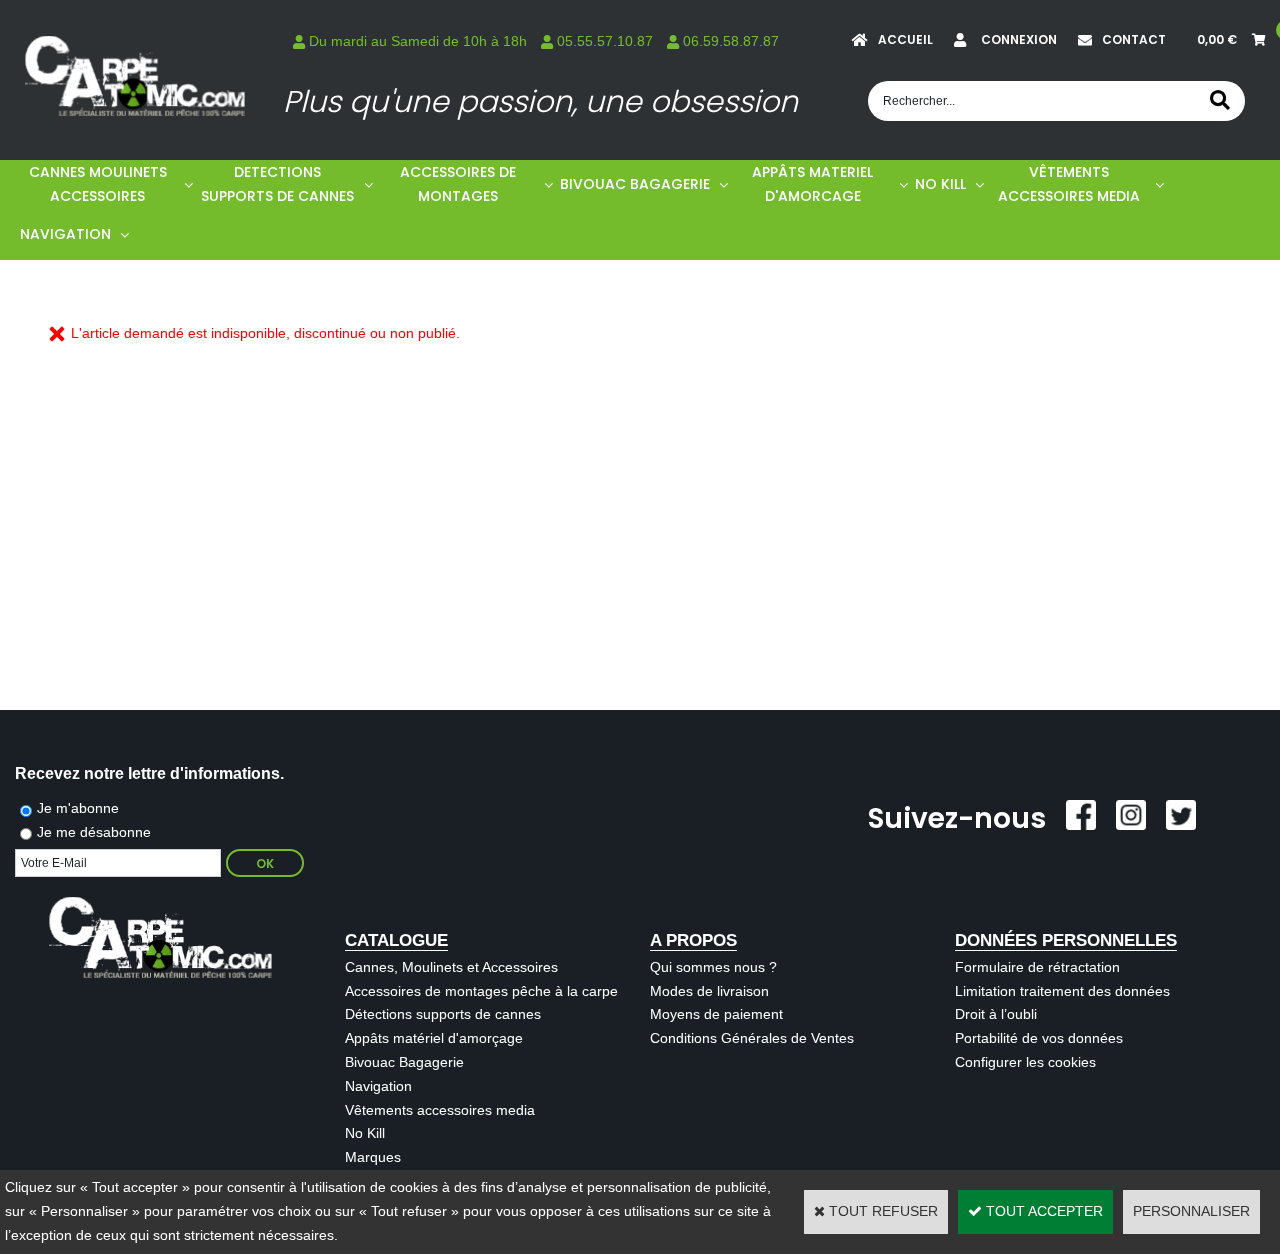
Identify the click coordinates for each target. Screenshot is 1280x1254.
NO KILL (940, 184)
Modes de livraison (709, 991)
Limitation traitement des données (1062, 991)
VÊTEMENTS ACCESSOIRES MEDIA (1069, 184)
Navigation (378, 1086)
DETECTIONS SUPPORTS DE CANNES (277, 184)
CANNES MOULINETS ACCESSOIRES (98, 184)
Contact (1134, 39)
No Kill (365, 1133)
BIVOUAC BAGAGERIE (635, 184)
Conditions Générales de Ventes (752, 1038)
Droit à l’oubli (996, 1014)
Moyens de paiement (716, 1014)
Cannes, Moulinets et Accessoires (451, 967)
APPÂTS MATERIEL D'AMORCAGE (812, 184)
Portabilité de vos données (1039, 1038)
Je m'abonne (78, 808)
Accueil (905, 39)
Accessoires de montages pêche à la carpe (481, 991)
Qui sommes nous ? (713, 967)
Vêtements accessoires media (440, 1110)
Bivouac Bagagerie (404, 1062)
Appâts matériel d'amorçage (434, 1038)
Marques (373, 1157)
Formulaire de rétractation (1037, 967)
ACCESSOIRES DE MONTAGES (458, 184)
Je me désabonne (94, 832)
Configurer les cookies (1025, 1062)
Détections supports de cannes (443, 1014)
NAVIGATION (65, 234)
